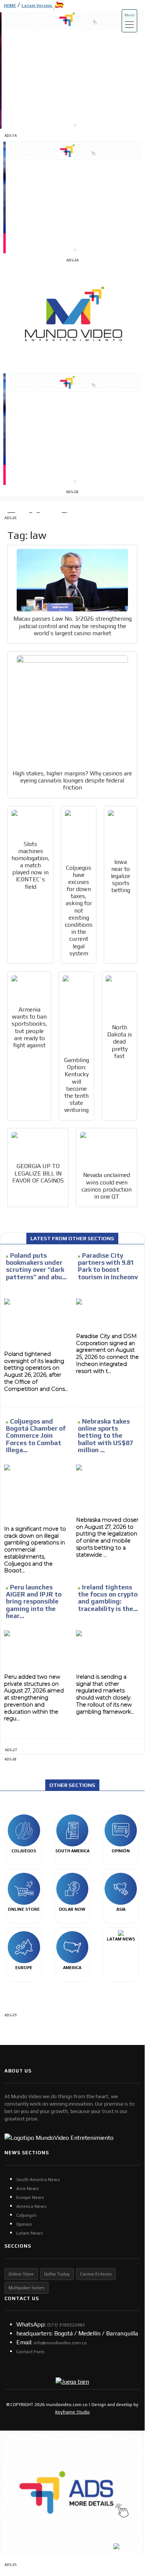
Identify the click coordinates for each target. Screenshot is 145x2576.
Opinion (24, 2224)
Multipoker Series (27, 2288)
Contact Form (30, 2352)
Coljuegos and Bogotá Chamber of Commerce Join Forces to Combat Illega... (36, 1436)
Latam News (30, 2233)
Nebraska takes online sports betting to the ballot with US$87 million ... (106, 1436)
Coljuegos (27, 2215)
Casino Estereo (96, 2274)
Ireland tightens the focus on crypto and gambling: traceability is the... (108, 1598)
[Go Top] (125, 2506)
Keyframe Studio (72, 2412)
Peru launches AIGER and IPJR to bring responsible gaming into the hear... (34, 1601)
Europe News (30, 2197)
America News (32, 2206)
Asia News (28, 2189)
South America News (38, 2180)
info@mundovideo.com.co (60, 2343)
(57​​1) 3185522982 (66, 2325)
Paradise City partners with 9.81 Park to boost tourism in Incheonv (108, 1266)
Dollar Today (57, 2274)
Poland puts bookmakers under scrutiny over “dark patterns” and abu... (36, 1266)
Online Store (21, 2274)
